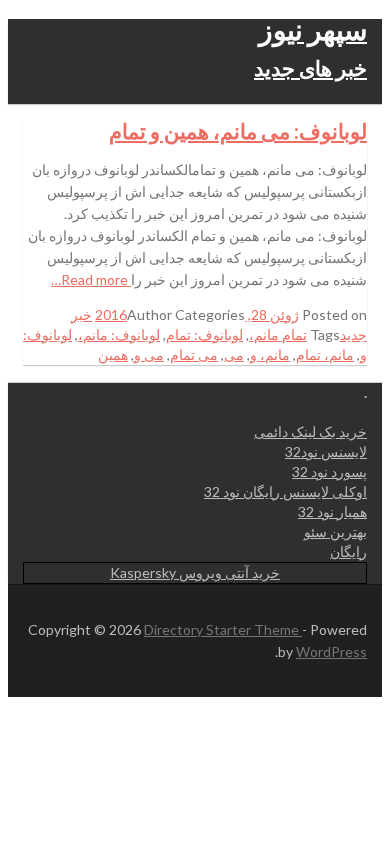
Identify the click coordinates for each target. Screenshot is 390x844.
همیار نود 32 (332, 511)
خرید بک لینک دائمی (310, 431)
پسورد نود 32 (329, 471)
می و (149, 354)
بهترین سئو (335, 531)
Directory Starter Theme (223, 629)
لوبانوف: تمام (204, 334)
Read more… (91, 279)
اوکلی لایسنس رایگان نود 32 (285, 491)
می (234, 354)
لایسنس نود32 (326, 451)
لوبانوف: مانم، (119, 334)
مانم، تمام (325, 354)
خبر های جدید (310, 67)
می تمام (194, 354)
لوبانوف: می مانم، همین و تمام (238, 130)
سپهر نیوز (313, 29)
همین (113, 354)
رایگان (348, 551)
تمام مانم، (278, 334)
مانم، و (270, 354)
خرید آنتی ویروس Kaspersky (195, 572)
